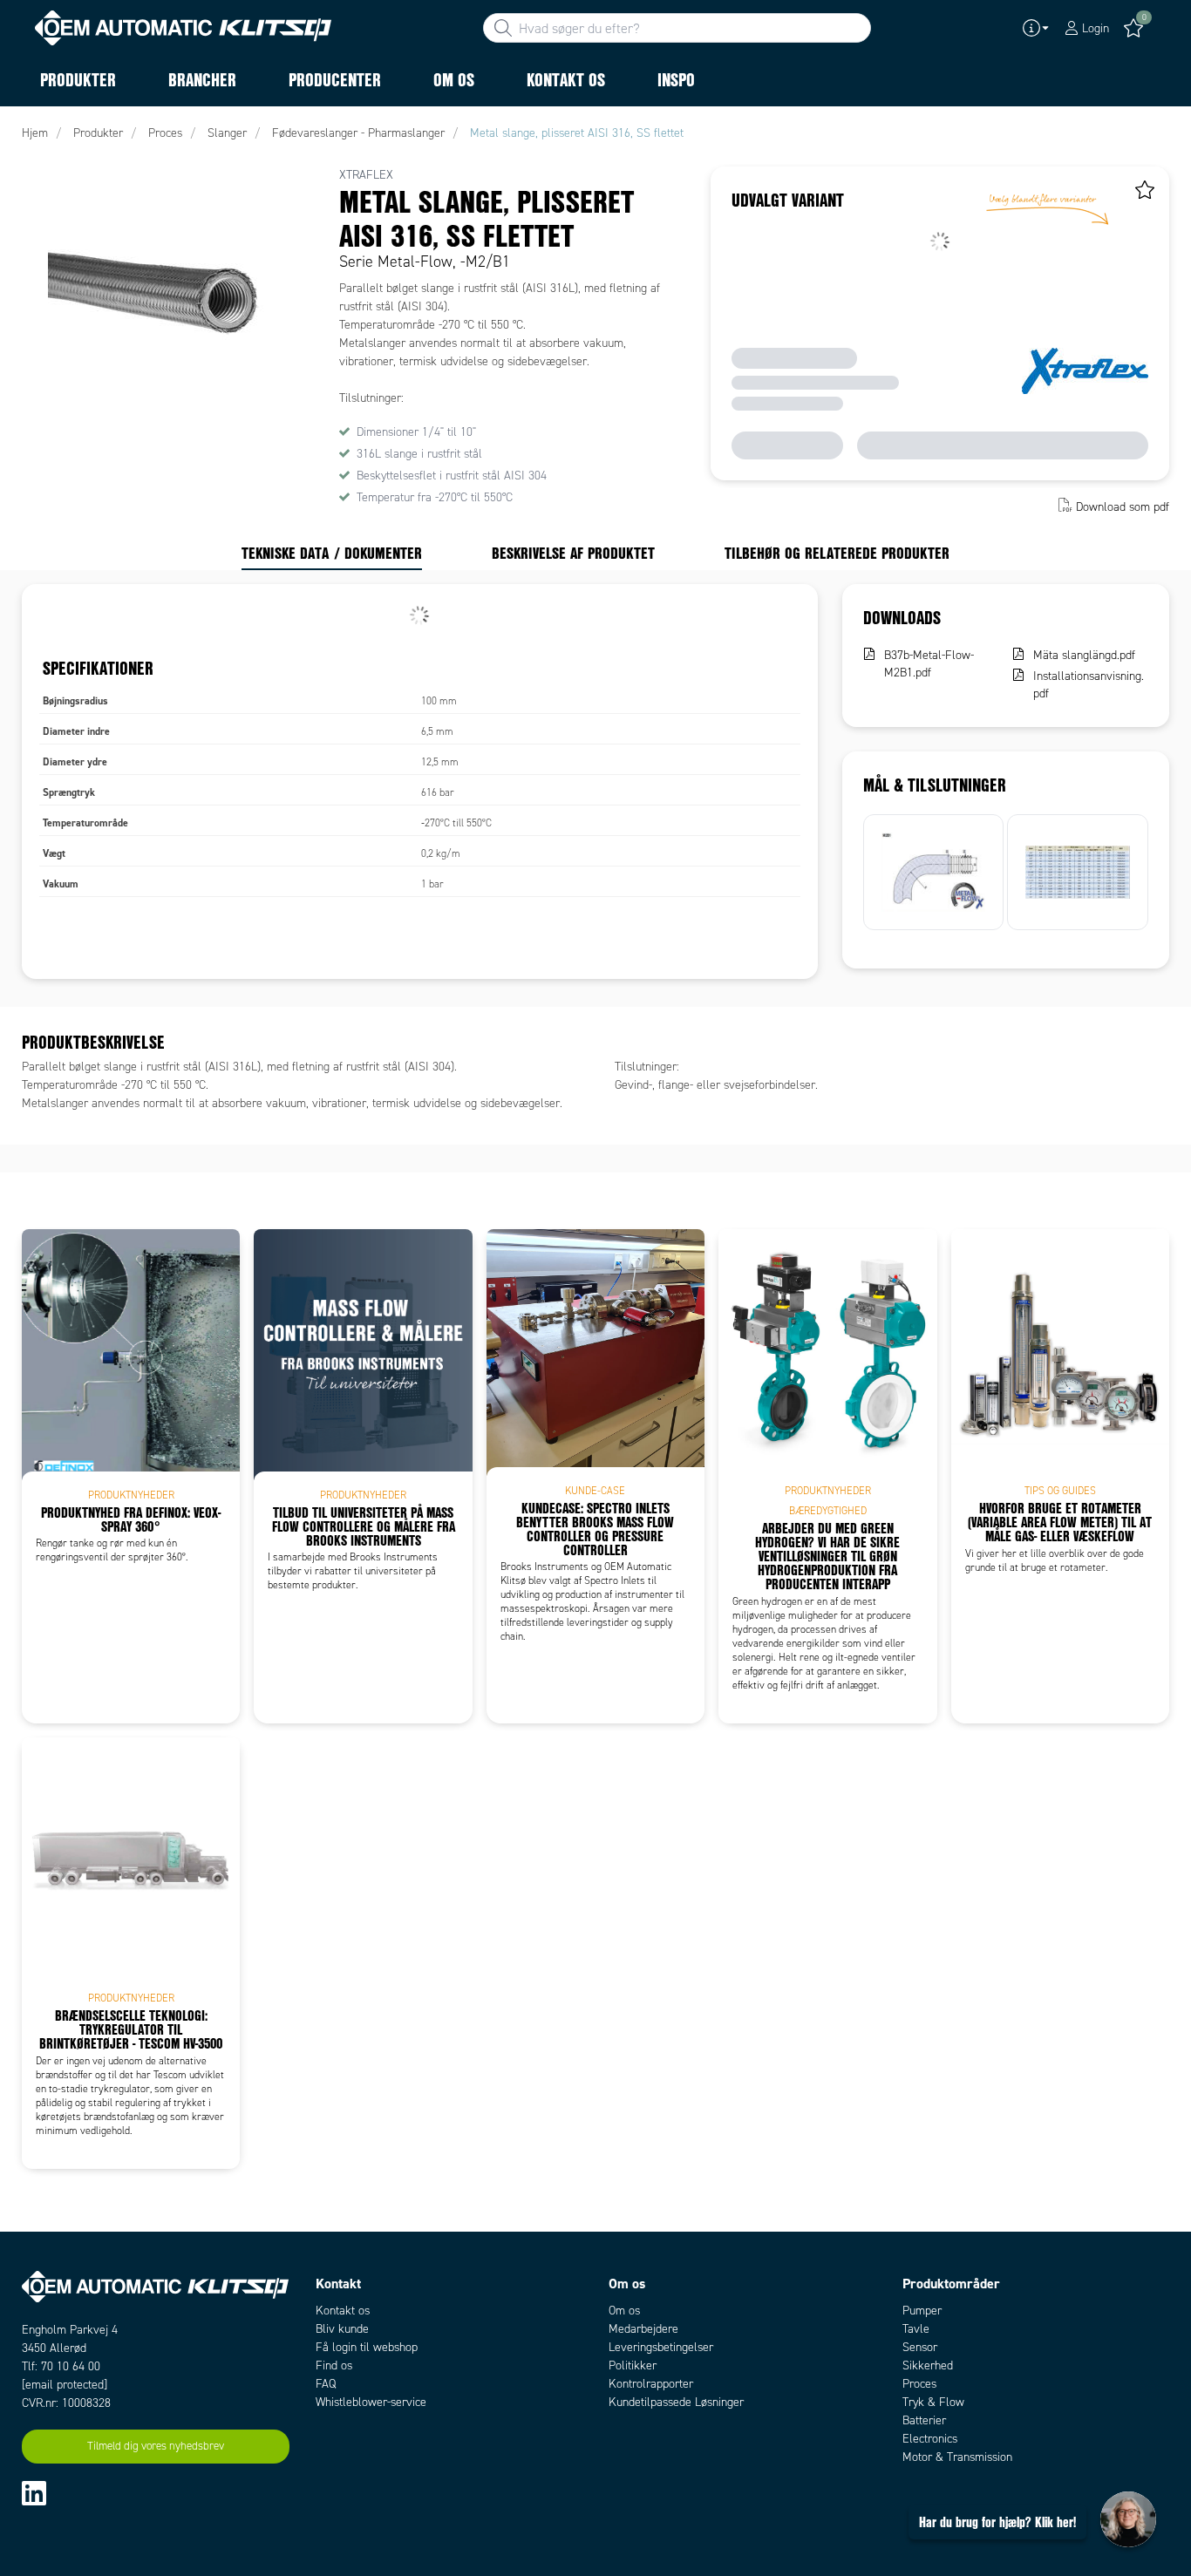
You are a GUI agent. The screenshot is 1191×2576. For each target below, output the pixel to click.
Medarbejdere (643, 2329)
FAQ (326, 2384)
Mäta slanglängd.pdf (1084, 655)
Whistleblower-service (371, 2402)
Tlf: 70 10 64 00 (61, 2366)
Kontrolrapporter (651, 2384)
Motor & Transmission (957, 2457)
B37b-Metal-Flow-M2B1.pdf (929, 664)
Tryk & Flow (933, 2402)
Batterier (924, 2420)
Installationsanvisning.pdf (1089, 685)
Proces (919, 2384)
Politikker (633, 2365)
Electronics (930, 2439)
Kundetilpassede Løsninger (676, 2402)
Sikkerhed (928, 2365)
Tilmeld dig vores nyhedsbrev (156, 2446)
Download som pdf (1123, 507)
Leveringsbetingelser (661, 2347)
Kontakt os (343, 2311)
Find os (334, 2365)
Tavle (916, 2329)
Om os (624, 2311)
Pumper (922, 2311)
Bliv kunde (342, 2329)
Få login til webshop (367, 2347)
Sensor (920, 2347)
